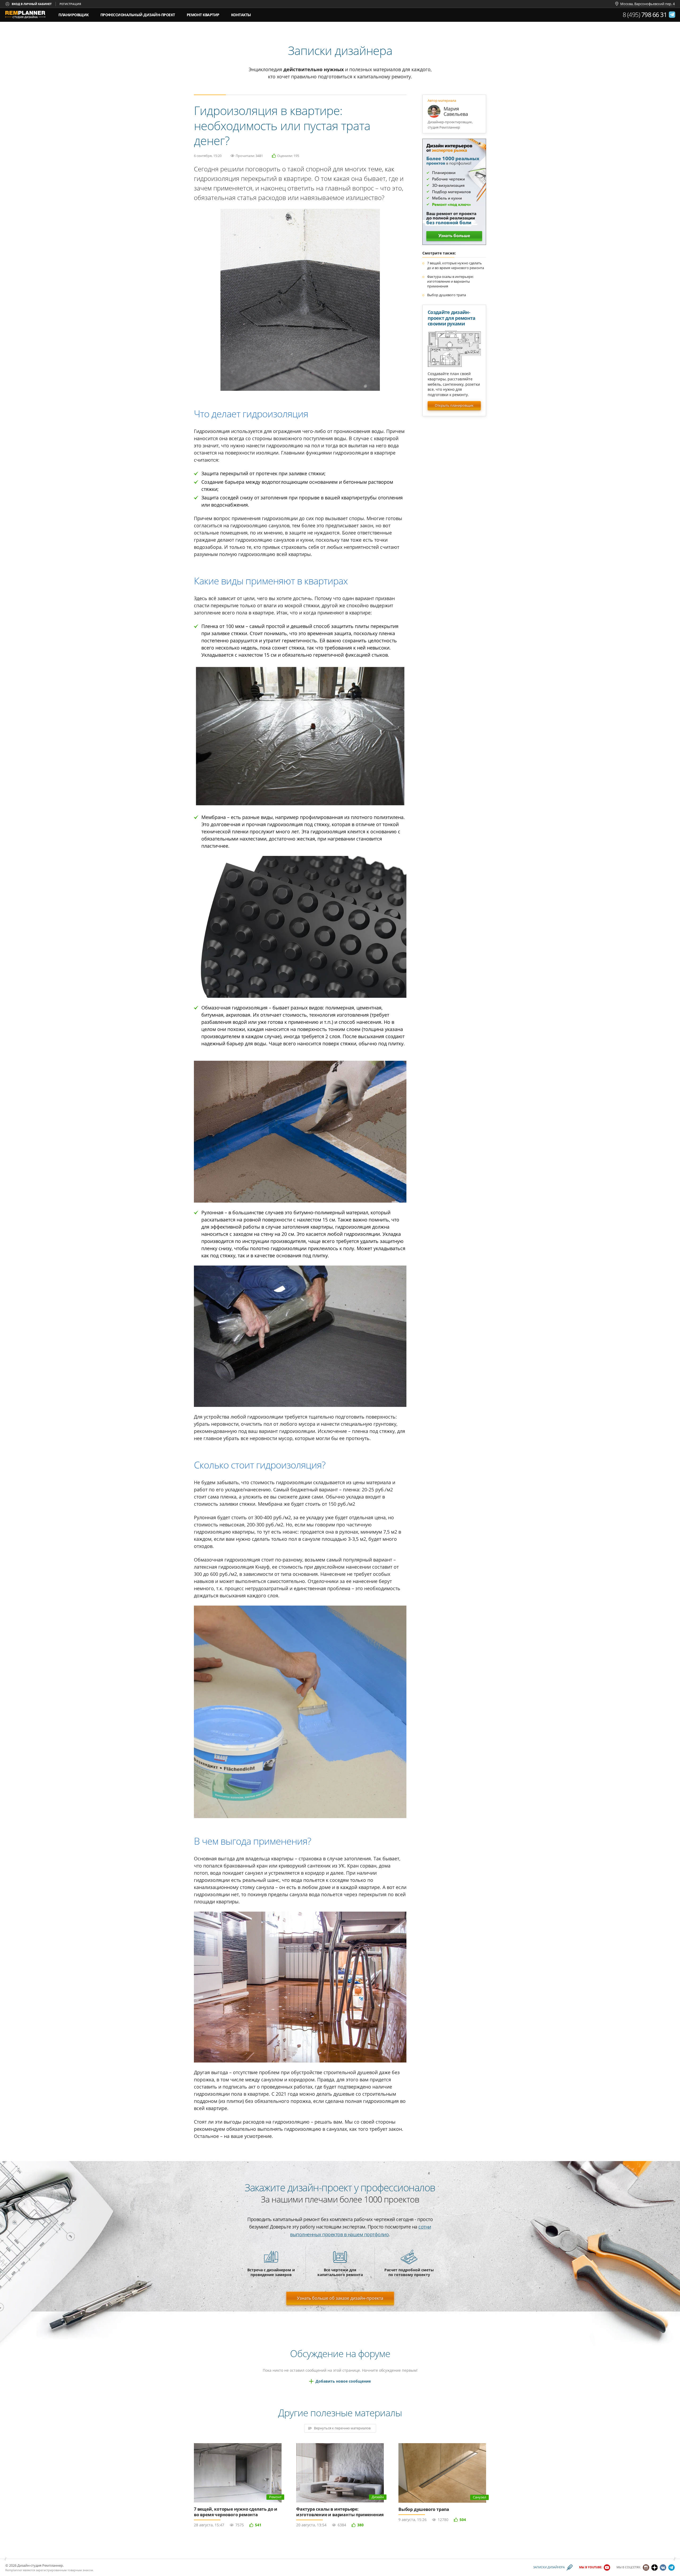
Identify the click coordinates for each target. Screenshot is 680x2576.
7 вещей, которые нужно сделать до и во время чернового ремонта (456, 265)
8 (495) (645, 15)
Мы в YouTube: (591, 2567)
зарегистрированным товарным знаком (64, 2570)
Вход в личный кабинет (32, 4)
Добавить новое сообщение (343, 2381)
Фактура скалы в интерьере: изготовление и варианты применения (450, 281)
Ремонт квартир (203, 15)
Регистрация (70, 4)
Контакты (241, 15)
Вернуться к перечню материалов (342, 2428)
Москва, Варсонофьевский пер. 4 (647, 4)
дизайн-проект (138, 13)
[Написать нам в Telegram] (672, 15)
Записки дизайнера (549, 2567)
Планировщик (74, 15)
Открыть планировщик (454, 405)
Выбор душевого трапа (447, 295)
